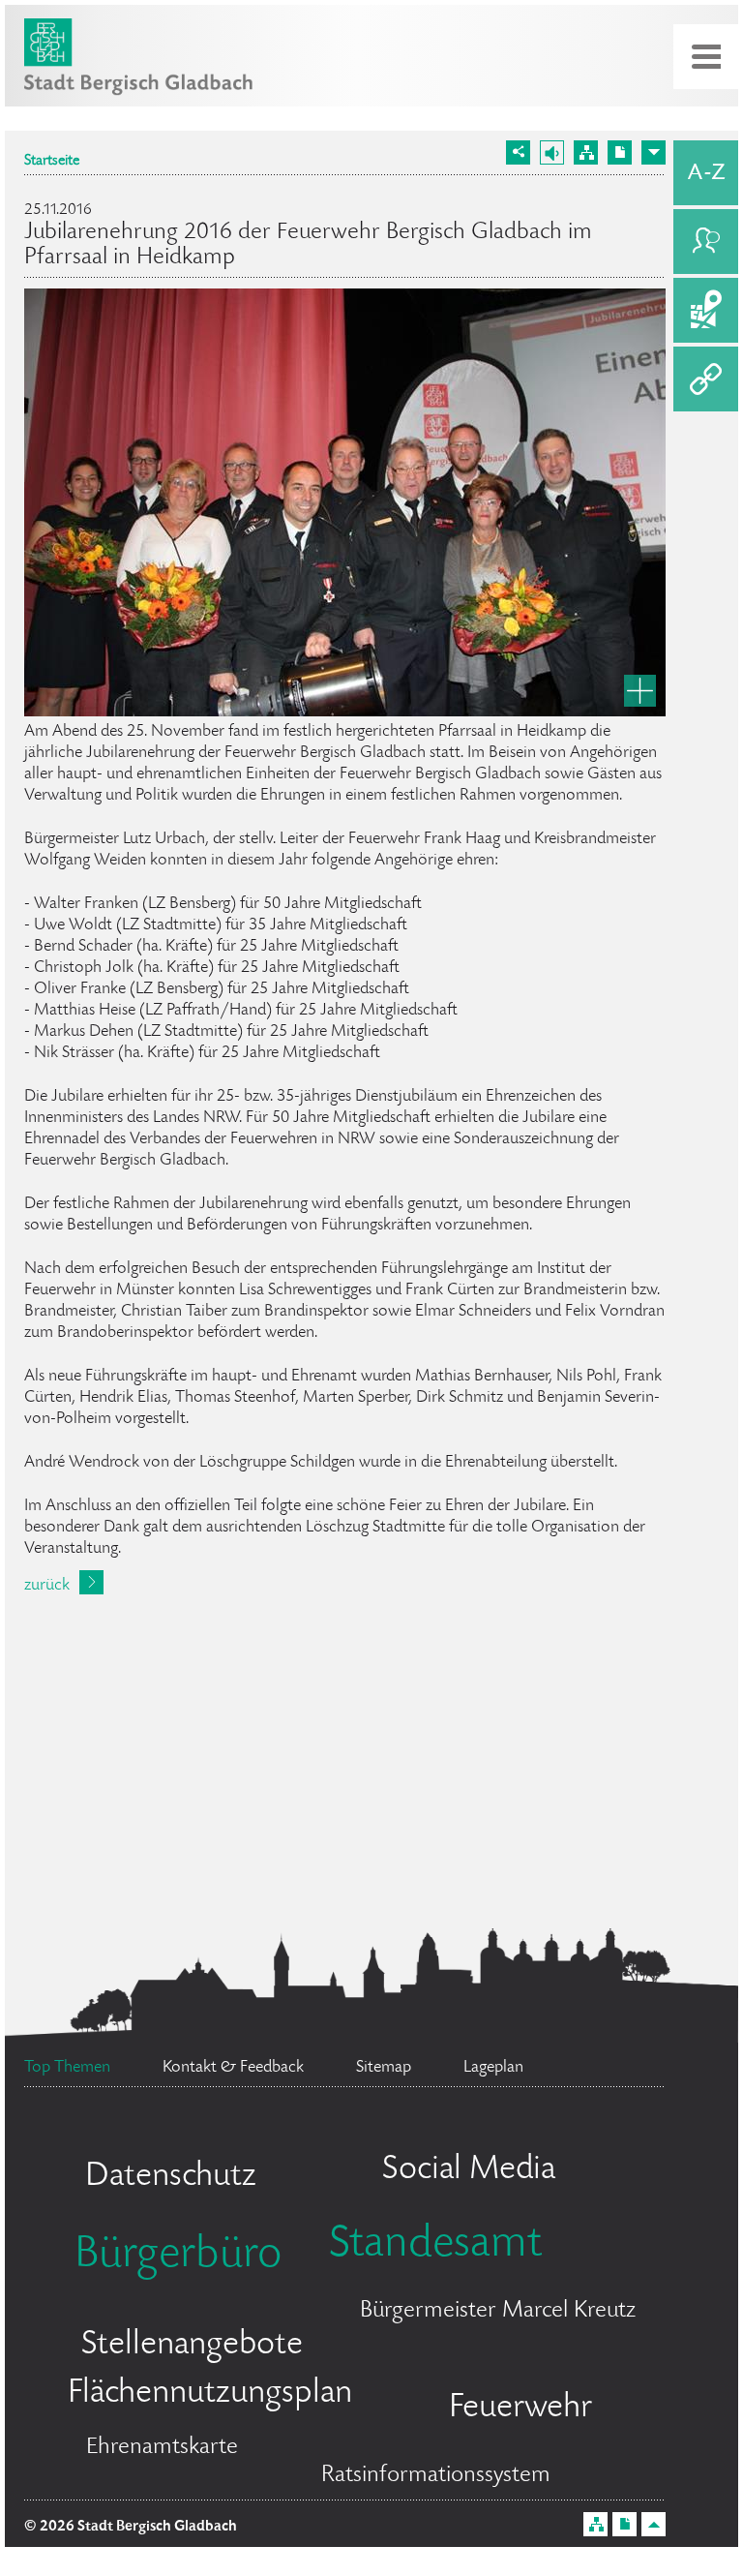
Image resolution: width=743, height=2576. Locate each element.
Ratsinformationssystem (436, 2476)
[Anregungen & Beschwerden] (706, 242)
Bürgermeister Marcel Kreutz (498, 2311)
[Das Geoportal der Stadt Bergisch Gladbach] (706, 310)
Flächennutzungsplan (210, 2394)
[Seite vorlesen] (552, 152)
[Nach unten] (654, 152)
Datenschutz (171, 2177)
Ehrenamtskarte (162, 2448)
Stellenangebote (192, 2346)
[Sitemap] (586, 152)
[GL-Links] (706, 379)
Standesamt (435, 2246)
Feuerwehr (520, 2409)
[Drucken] (620, 152)
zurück (47, 1586)
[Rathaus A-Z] (706, 173)
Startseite (52, 162)
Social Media (469, 2170)
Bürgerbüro (178, 2257)
